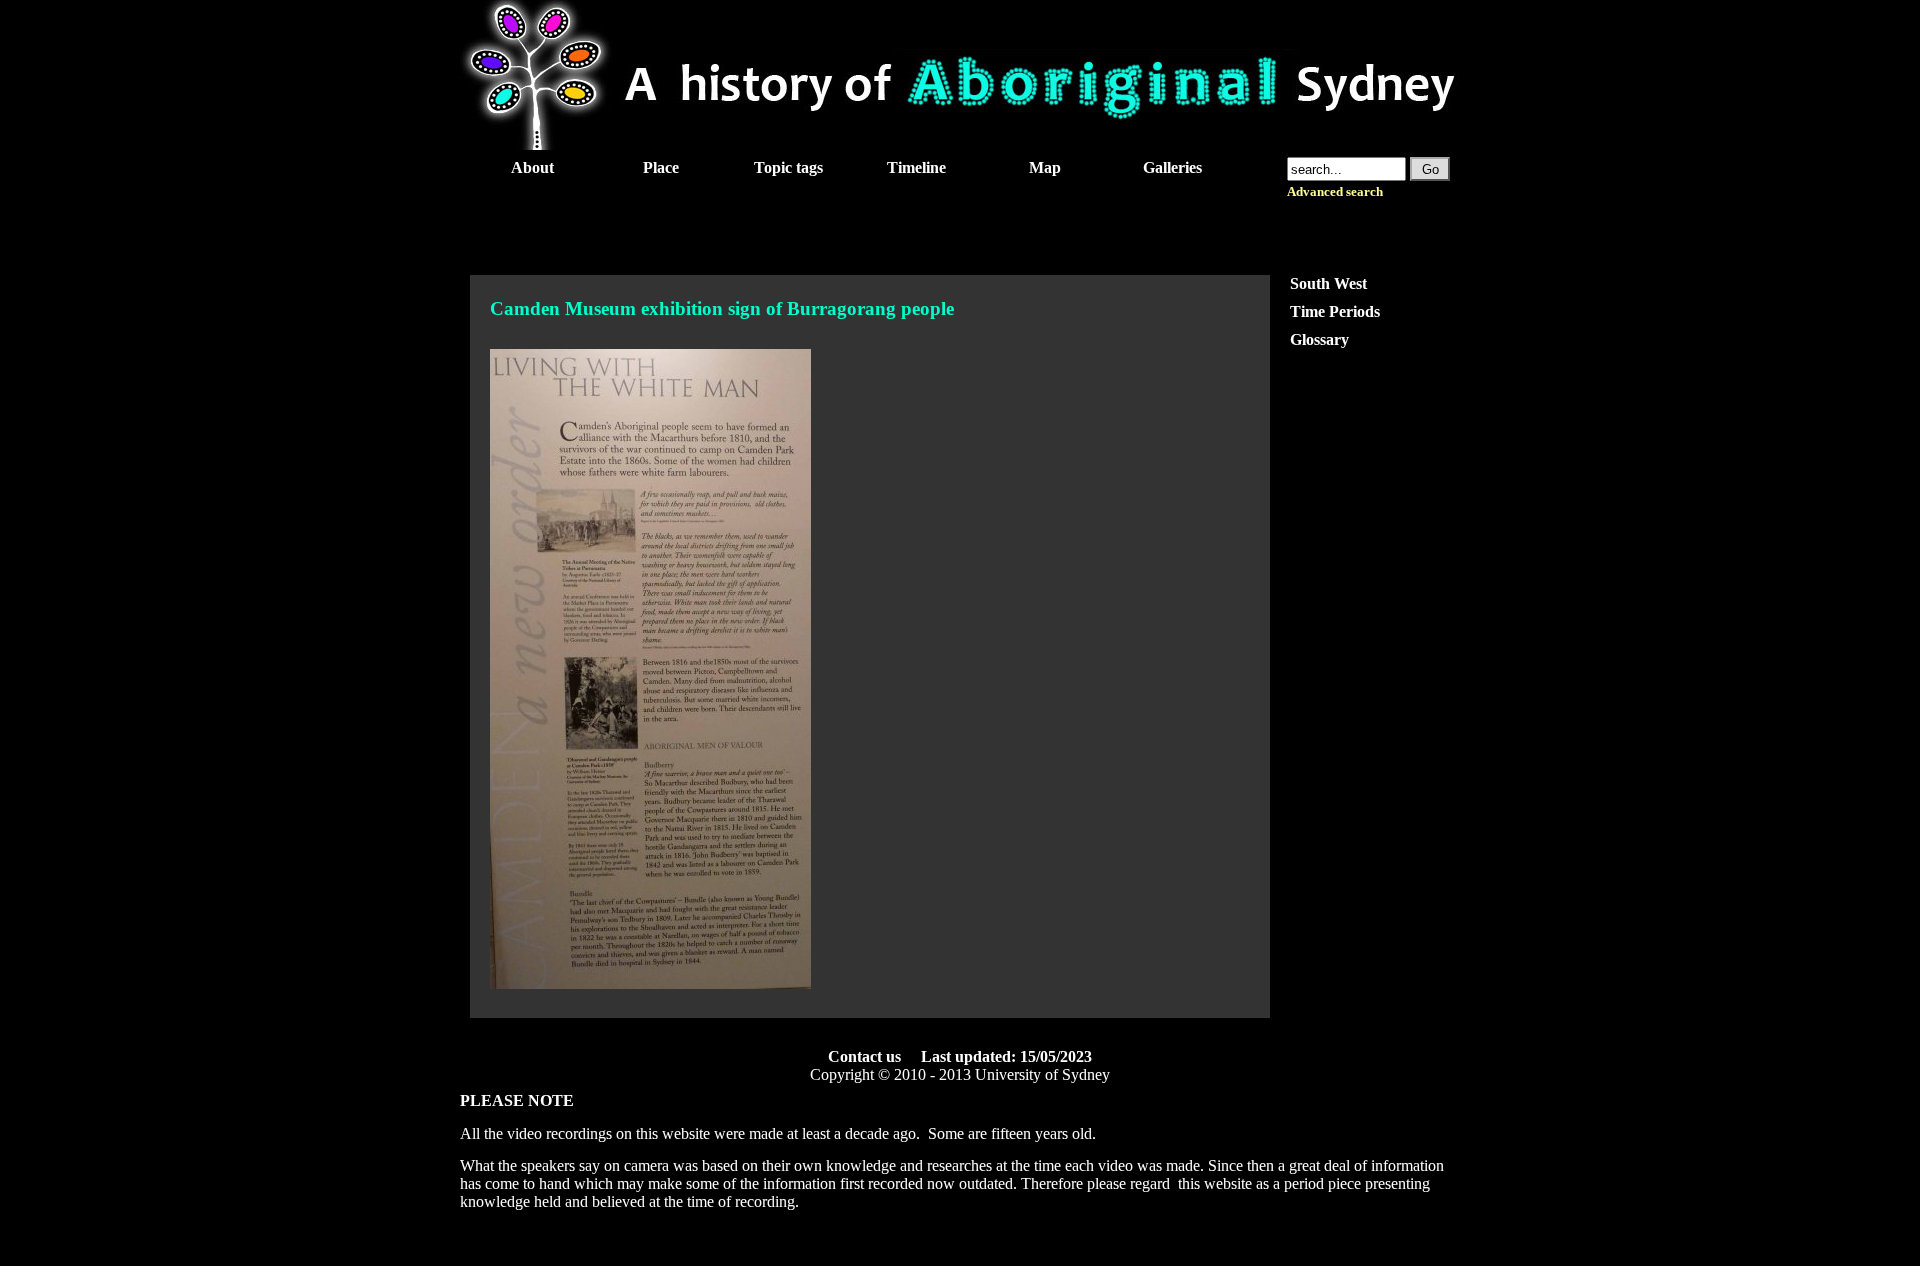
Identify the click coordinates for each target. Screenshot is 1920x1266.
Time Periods (1335, 311)
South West (1328, 283)
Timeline (916, 167)
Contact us (864, 1056)
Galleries (1172, 167)
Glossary (1319, 339)
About (532, 167)
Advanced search (1335, 192)
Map (1045, 167)
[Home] (960, 144)
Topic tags (788, 167)
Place (661, 167)
